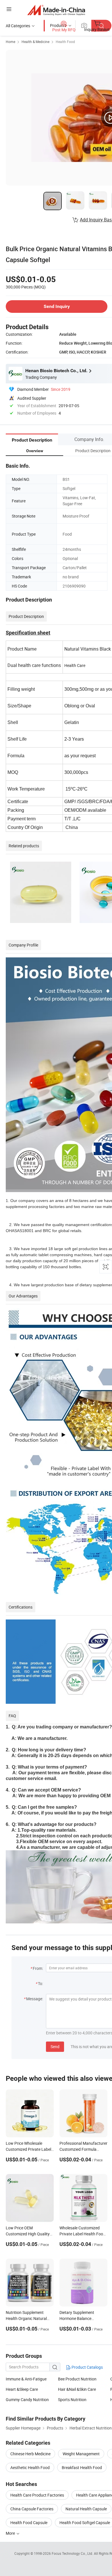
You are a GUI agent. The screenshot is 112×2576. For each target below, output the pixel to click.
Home (10, 42)
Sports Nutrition (72, 2400)
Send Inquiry (57, 306)
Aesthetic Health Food (30, 2467)
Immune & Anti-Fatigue (26, 2379)
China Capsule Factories (32, 2509)
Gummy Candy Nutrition (27, 2400)
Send (55, 2047)
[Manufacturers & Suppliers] (56, 10)
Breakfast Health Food (82, 2467)
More (11, 2533)
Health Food (65, 42)
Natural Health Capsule (86, 2509)
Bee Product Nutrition (77, 2379)
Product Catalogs (87, 2367)
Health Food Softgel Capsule (85, 2523)
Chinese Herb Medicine (30, 2454)
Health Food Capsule (29, 2523)
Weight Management (81, 2454)
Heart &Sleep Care (22, 2389)
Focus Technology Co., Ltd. (73, 2553)
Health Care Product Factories (37, 2495)
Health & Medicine (35, 42)
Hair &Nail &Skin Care (77, 2389)
